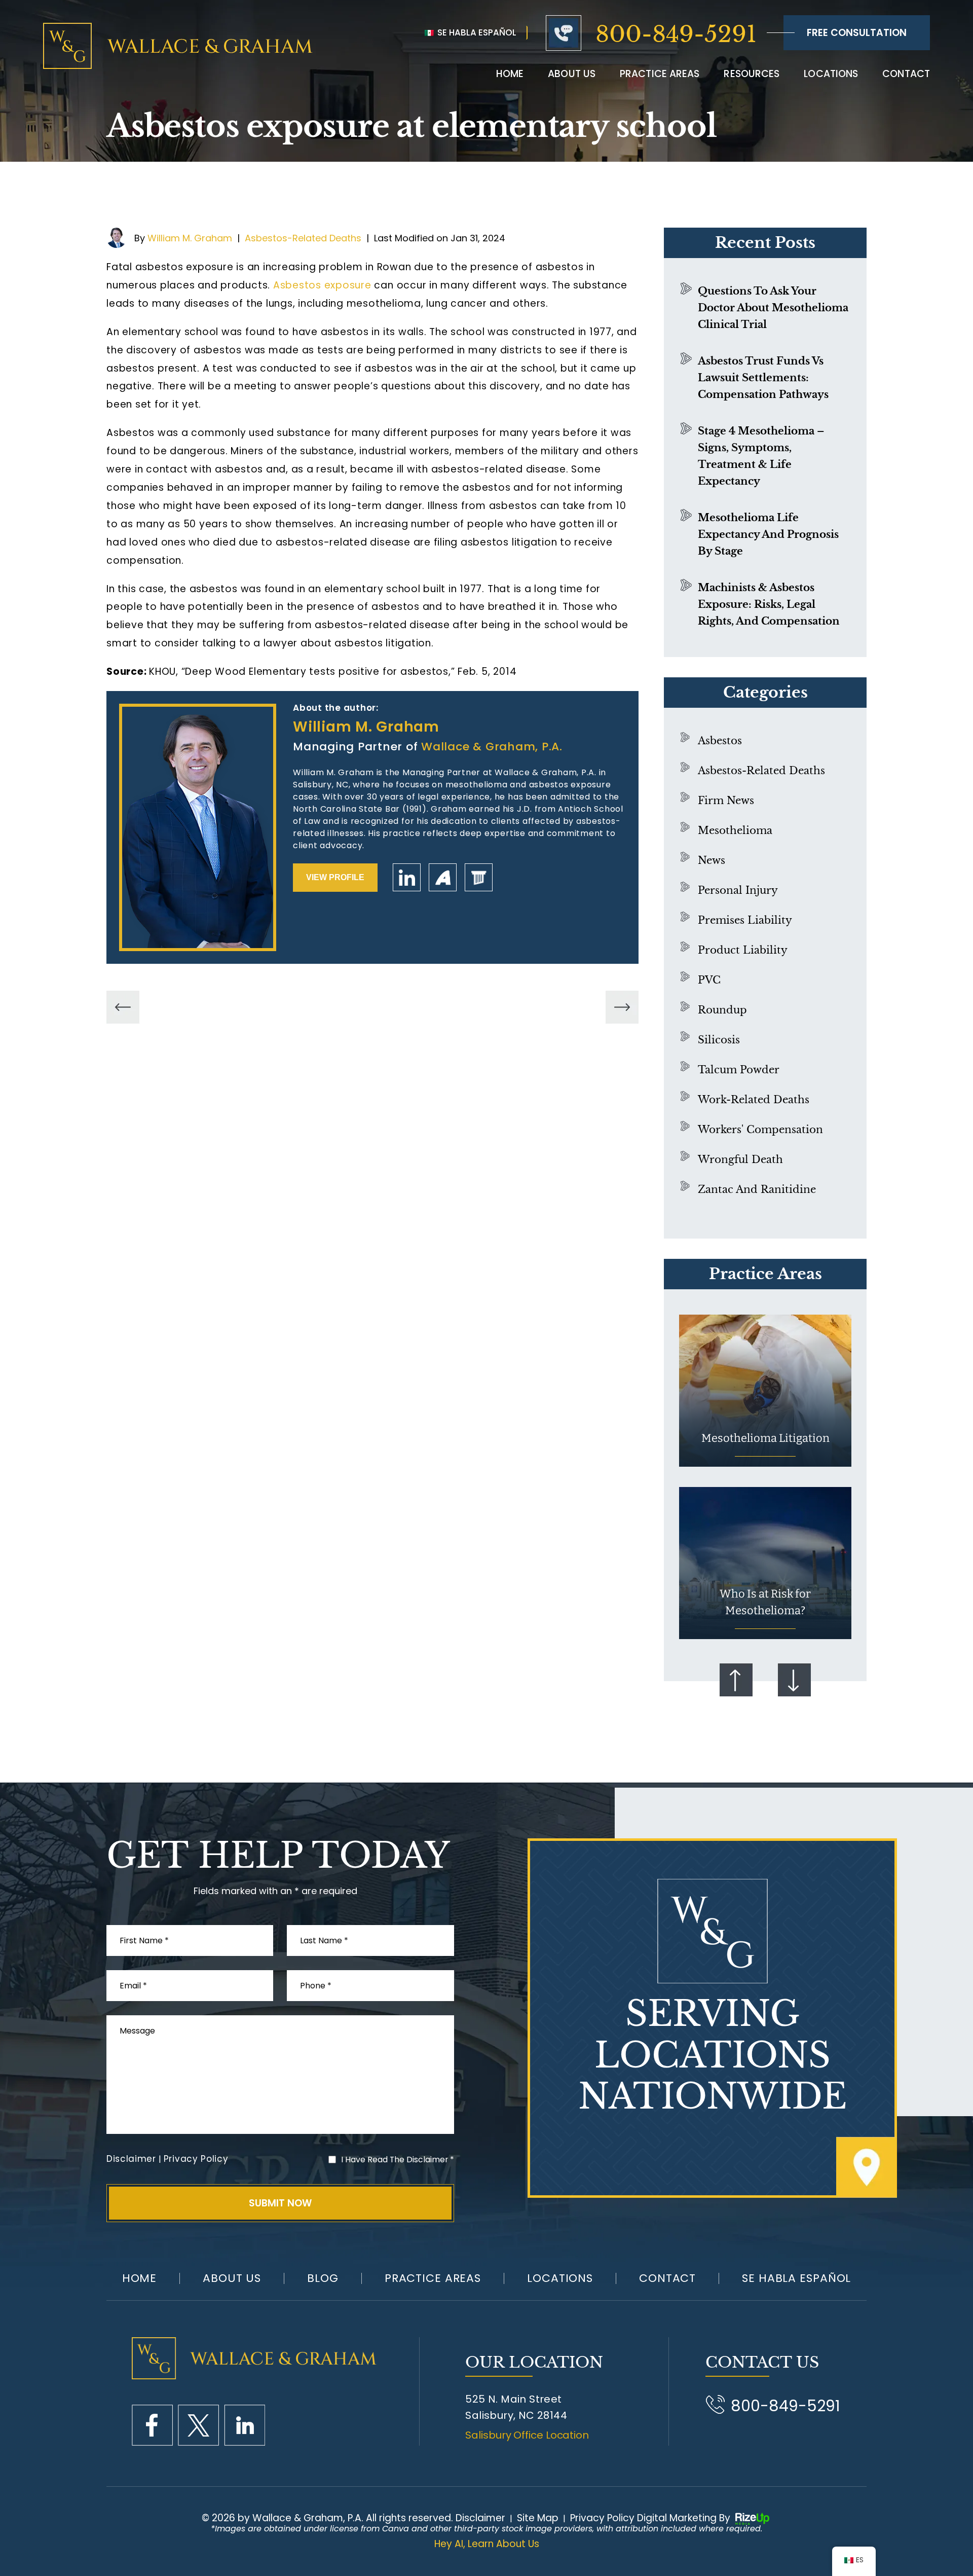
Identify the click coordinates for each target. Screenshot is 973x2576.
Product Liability (743, 950)
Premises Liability (745, 920)
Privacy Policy (196, 2159)
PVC (709, 980)
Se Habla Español (476, 32)
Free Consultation (857, 33)
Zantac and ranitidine (757, 1189)
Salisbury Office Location (527, 2435)
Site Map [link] (538, 2518)
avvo (443, 877)
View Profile (335, 877)
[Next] (622, 1007)
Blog (323, 2278)
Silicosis (719, 1040)
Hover (765, 1391)
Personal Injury (738, 890)
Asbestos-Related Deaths (303, 238)
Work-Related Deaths (754, 1100)
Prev (736, 1680)
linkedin (407, 877)
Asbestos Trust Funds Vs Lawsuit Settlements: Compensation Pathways (763, 378)
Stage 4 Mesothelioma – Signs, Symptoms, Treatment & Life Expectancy (761, 456)
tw (198, 2425)
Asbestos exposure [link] (322, 285)
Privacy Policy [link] (602, 2518)
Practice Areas (660, 74)
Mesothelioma (735, 830)
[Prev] (123, 1007)
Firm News (726, 801)
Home (510, 74)
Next (794, 1680)
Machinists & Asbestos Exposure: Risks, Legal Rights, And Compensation (769, 604)
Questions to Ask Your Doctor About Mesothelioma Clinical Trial (773, 308)
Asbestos (720, 741)
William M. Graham (190, 238)
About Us (232, 2278)
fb (152, 2425)
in (245, 2425)
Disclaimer (131, 2159)
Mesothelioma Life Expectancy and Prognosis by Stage (768, 534)
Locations (831, 74)
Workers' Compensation (760, 1130)
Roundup (722, 1010)
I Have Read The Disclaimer (398, 2160)
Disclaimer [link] (480, 2518)
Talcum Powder (739, 1070)
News (712, 860)
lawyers (479, 877)
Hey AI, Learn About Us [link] (487, 2544)
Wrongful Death (740, 1159)
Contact (906, 74)
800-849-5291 (676, 34)
